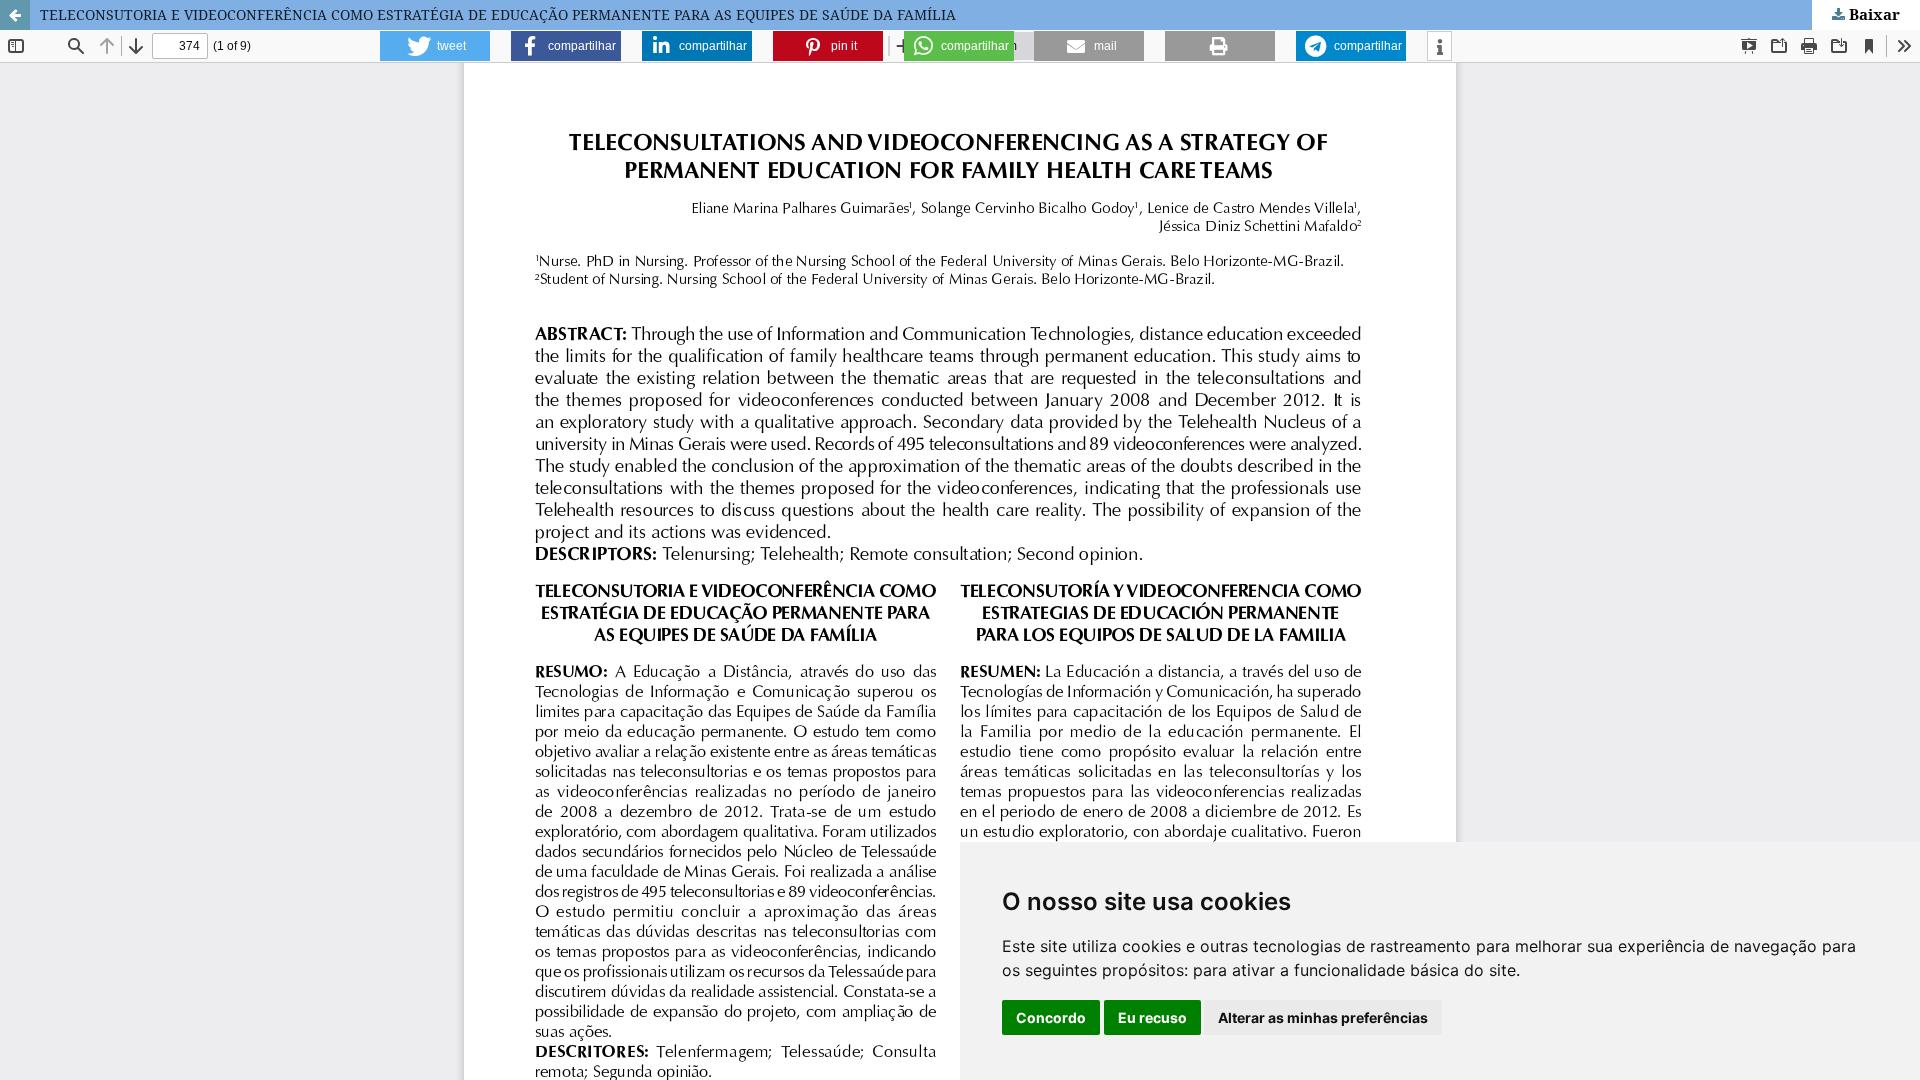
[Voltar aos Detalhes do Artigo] (15, 15)
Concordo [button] (1051, 1017)
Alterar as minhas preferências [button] (1323, 1017)
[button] (435, 46)
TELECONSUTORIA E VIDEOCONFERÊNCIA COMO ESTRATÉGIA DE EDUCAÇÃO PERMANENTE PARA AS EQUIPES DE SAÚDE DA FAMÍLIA (498, 14)
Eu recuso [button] (1152, 1017)
